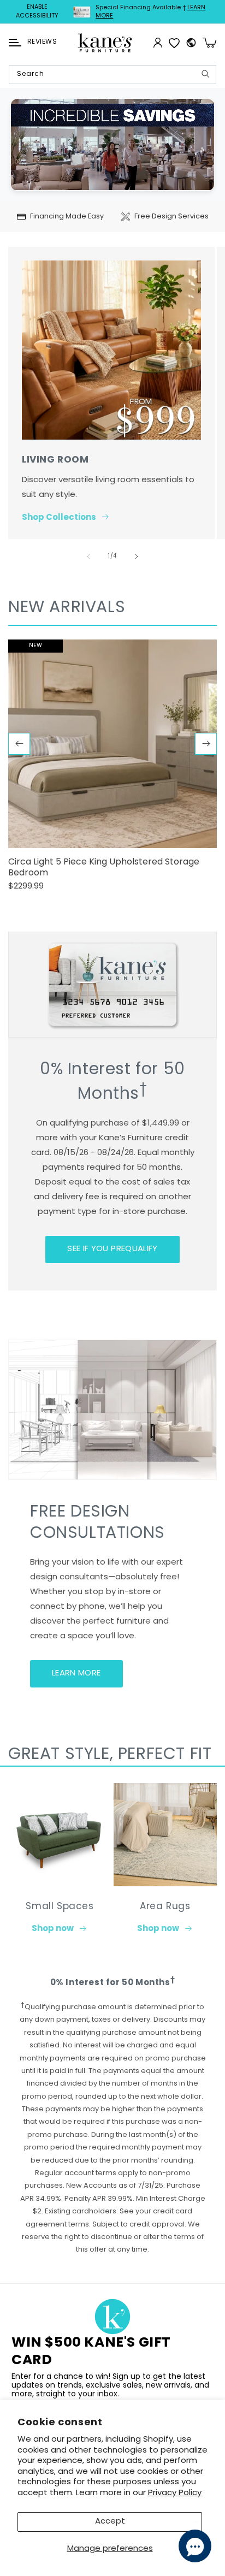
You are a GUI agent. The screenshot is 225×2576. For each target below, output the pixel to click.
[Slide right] (137, 556)
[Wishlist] (174, 43)
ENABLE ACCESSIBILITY (37, 12)
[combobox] (112, 75)
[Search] (205, 74)
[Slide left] (88, 556)
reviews (42, 42)
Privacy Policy (175, 2493)
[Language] (191, 43)
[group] (112, 770)
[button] (15, 43)
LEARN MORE (76, 1674)
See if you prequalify (112, 1249)
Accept (110, 2522)
